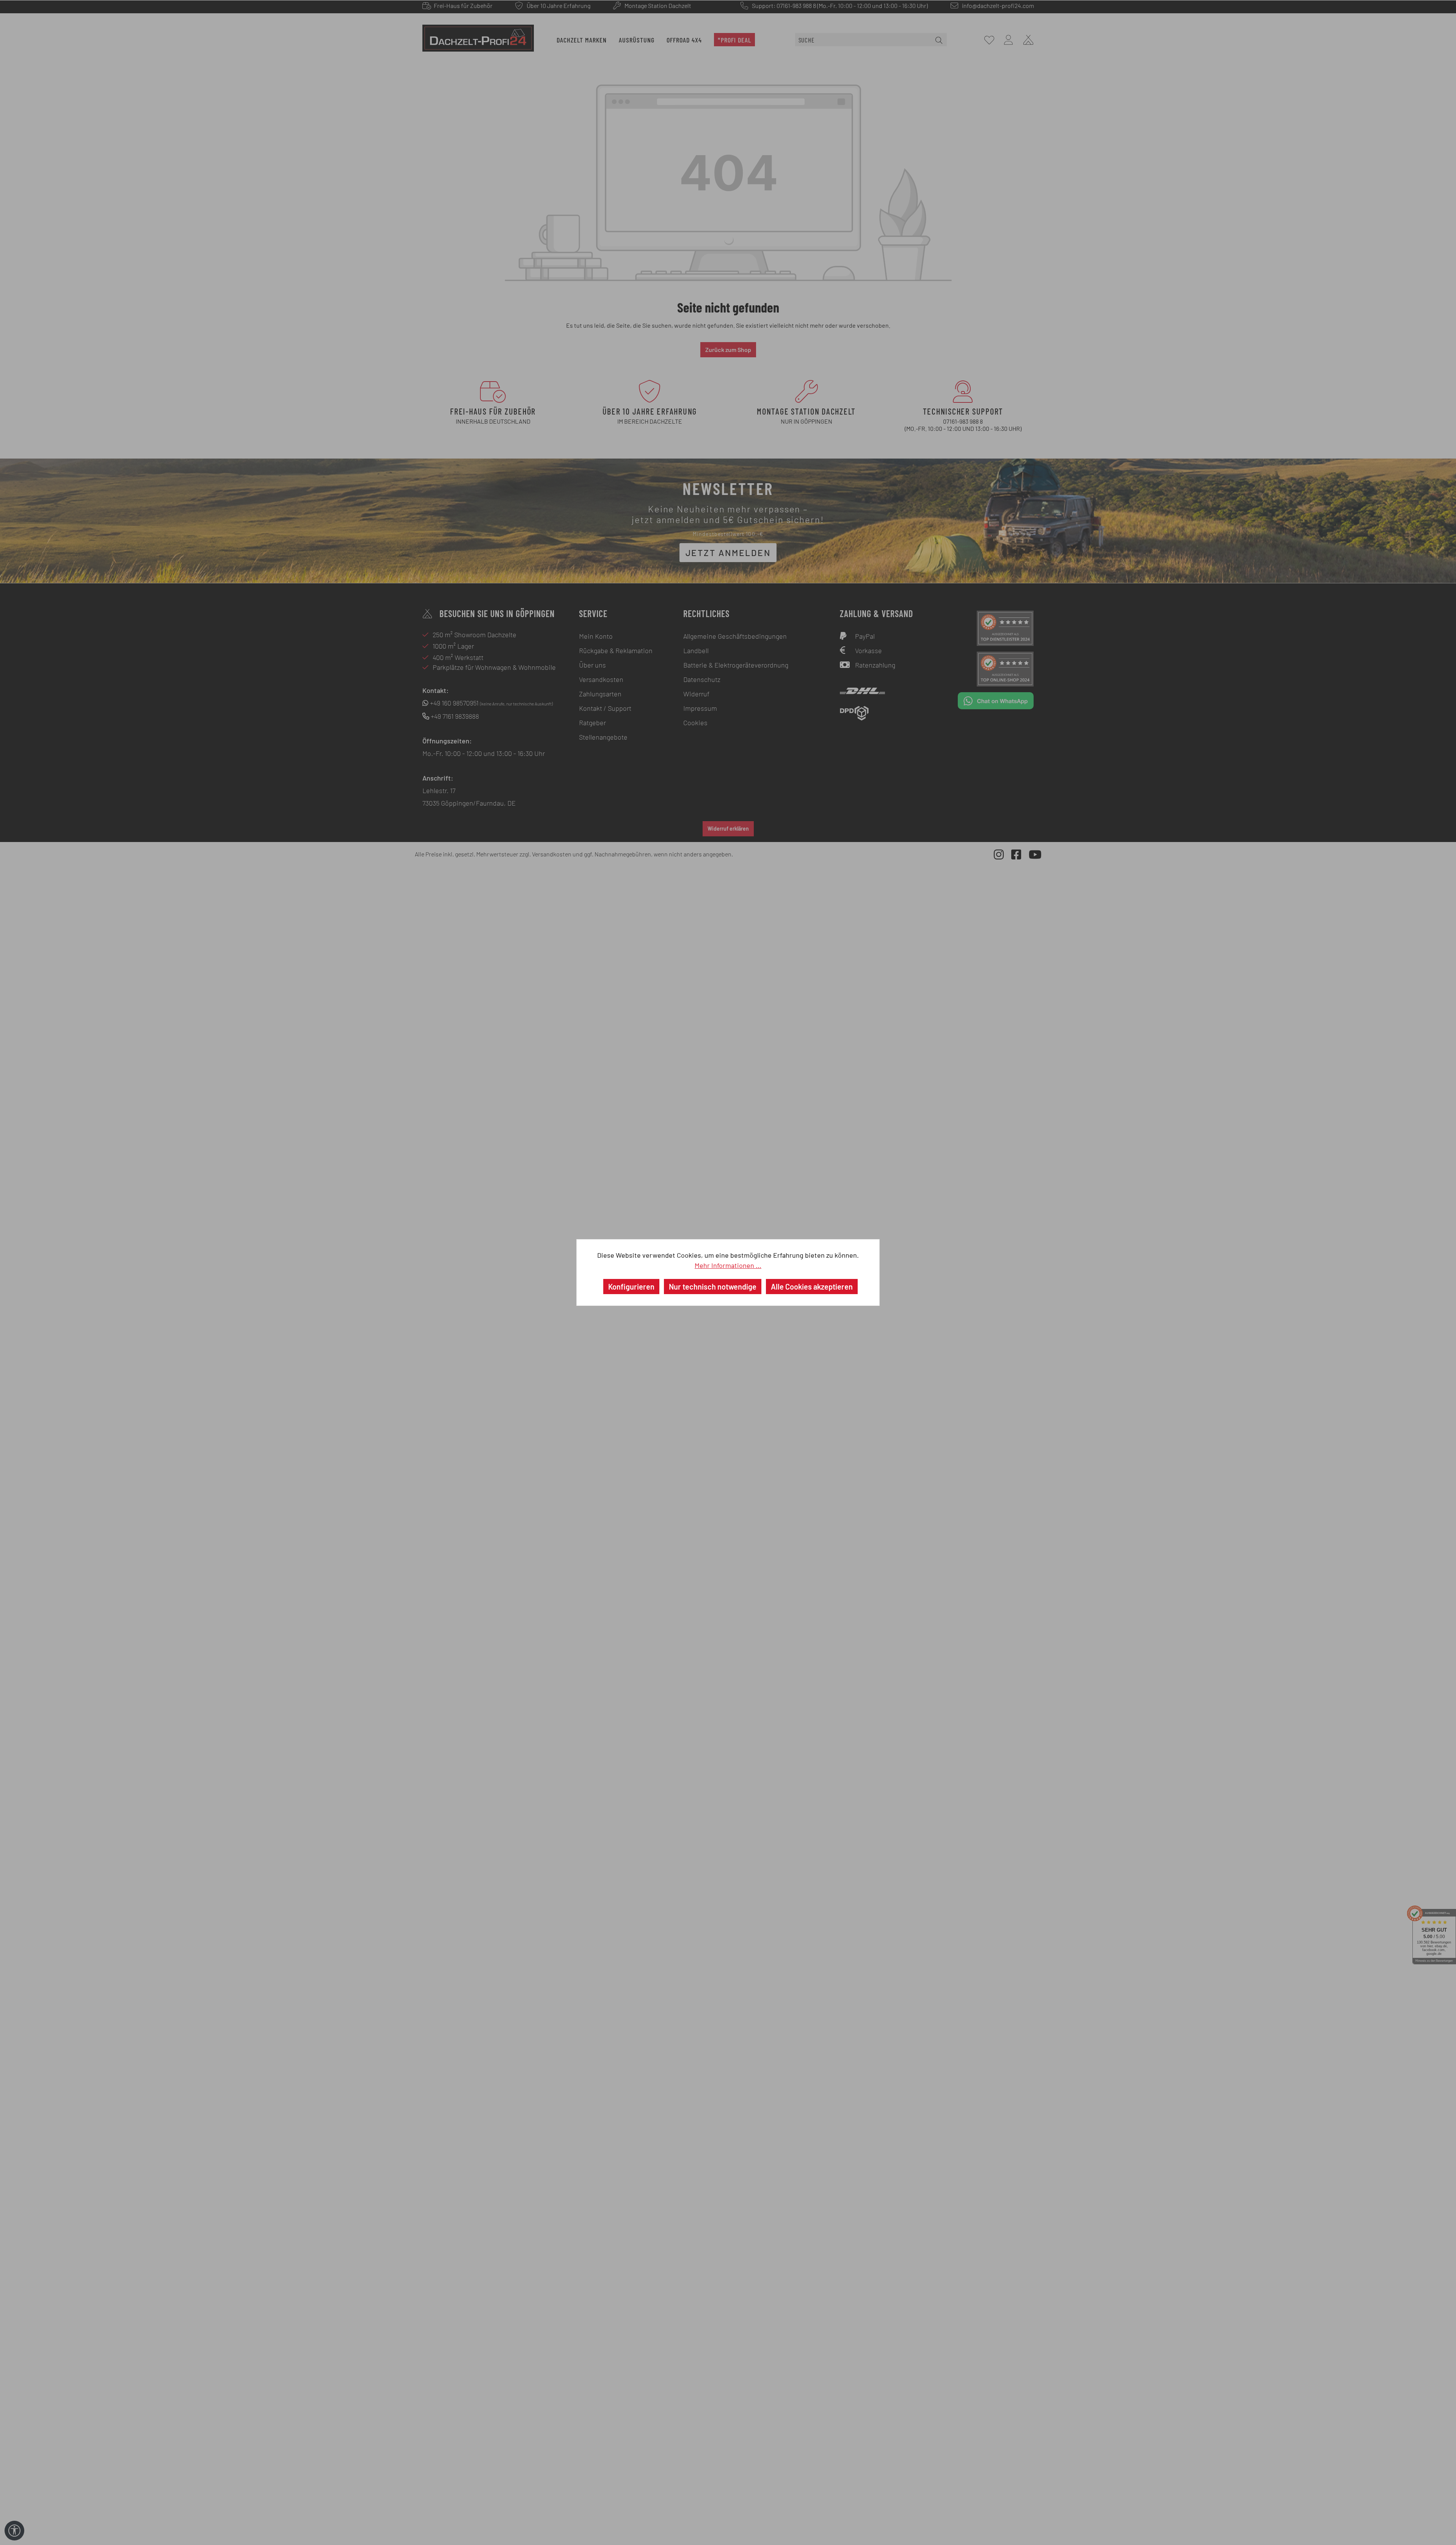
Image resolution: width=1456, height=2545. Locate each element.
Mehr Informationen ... (728, 1265)
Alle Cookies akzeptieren (812, 1287)
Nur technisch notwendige (713, 1287)
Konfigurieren (631, 1287)
